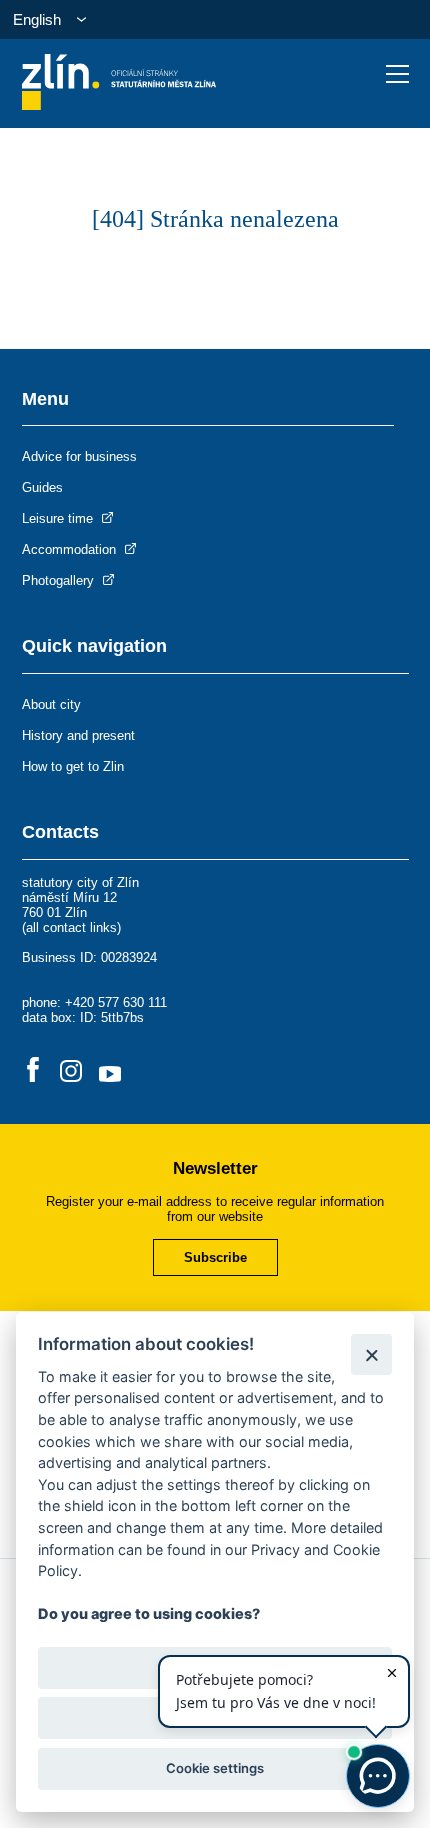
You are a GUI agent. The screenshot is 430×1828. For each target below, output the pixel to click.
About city (51, 704)
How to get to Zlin (73, 766)
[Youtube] (110, 1071)
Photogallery (60, 580)
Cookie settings (215, 1768)
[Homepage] (119, 104)
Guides (42, 487)
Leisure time (59, 518)
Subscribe (215, 1257)
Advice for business (79, 456)
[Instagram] (71, 1071)
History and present (78, 735)
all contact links (71, 927)
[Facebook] (33, 1071)
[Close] (371, 1354)
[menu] (397, 74)
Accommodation (71, 549)
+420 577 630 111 (116, 1002)
